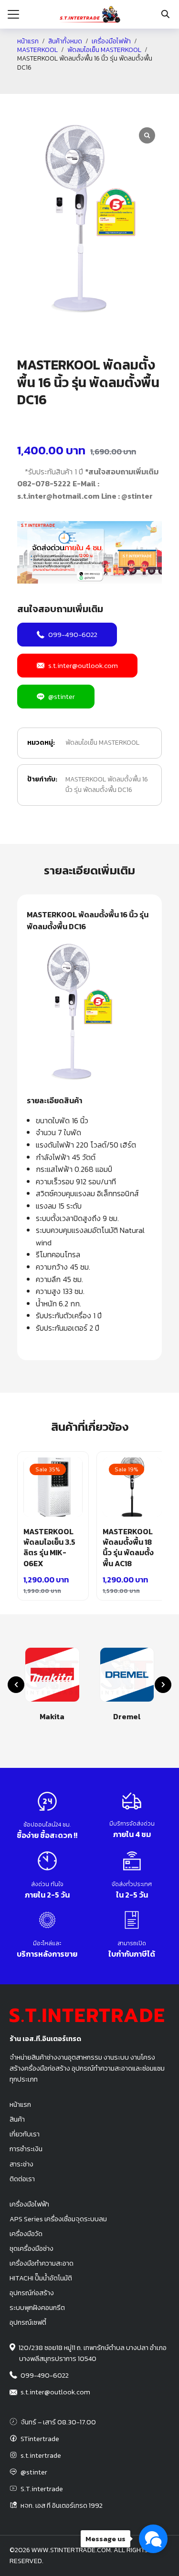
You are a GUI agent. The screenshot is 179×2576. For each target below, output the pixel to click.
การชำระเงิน (26, 2149)
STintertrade (40, 2439)
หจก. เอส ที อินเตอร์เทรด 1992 (62, 2505)
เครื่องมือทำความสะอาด (42, 2263)
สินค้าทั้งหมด (65, 41)
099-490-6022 (73, 634)
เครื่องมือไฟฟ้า (111, 41)
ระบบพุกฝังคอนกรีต (37, 2308)
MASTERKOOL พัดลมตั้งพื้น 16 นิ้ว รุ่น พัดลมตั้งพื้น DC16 (107, 785)
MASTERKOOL (37, 50)
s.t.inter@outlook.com (83, 665)
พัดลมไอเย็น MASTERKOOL (104, 50)
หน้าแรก (28, 41)
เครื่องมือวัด (26, 2234)
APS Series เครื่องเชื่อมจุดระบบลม (58, 2219)
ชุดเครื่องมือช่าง (32, 2248)
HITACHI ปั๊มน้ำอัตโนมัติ (41, 2278)
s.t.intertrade (41, 2455)
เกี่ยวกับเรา (25, 2134)
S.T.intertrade (42, 2489)
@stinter (62, 696)
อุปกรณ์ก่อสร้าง (32, 2293)
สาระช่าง (21, 2164)
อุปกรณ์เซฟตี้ (28, 2322)
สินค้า (17, 2119)
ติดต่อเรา (22, 2179)
